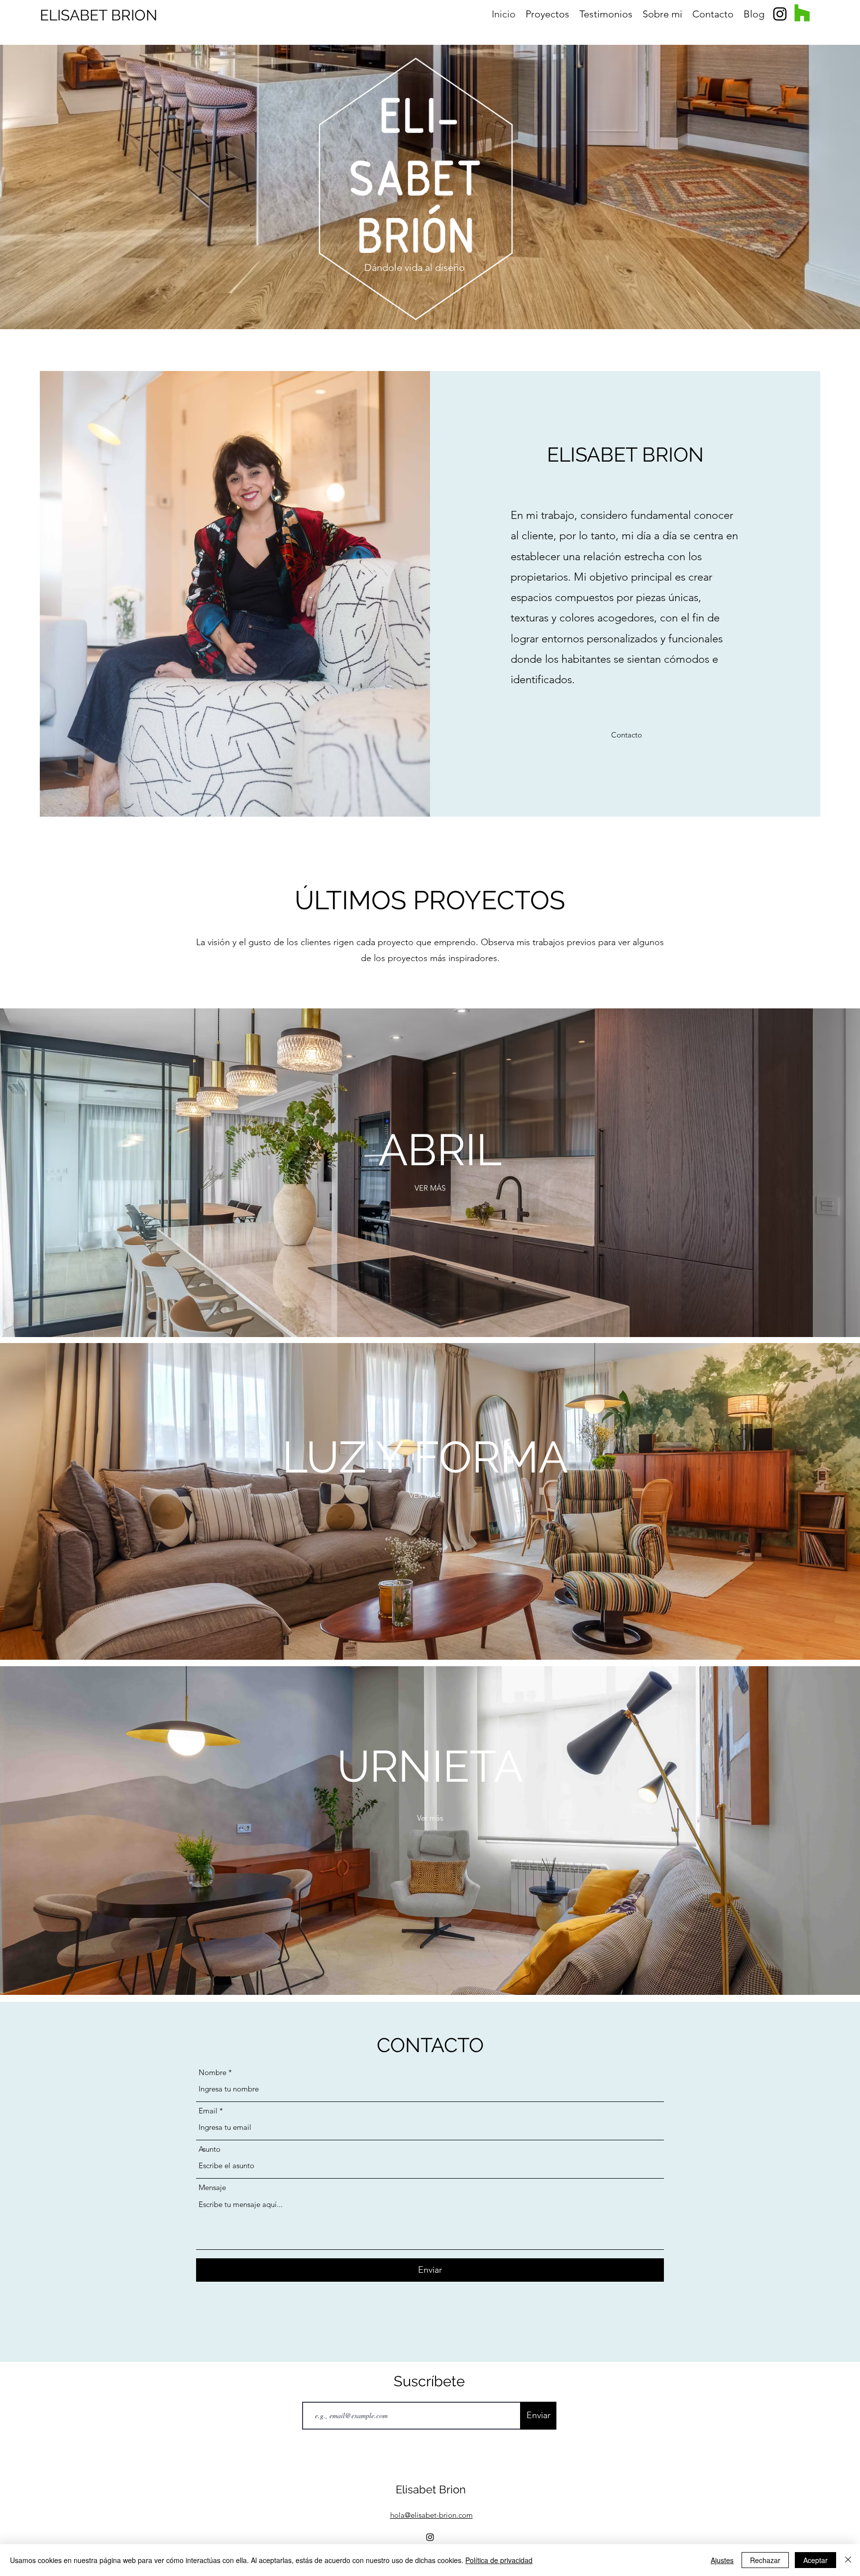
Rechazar (765, 2560)
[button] (627, 735)
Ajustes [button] (722, 2560)
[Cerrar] (848, 2560)
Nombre (213, 2072)
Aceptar (815, 2560)
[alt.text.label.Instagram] (780, 14)
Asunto (210, 2149)
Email (208, 2111)
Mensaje (212, 2187)
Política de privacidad (499, 2560)
